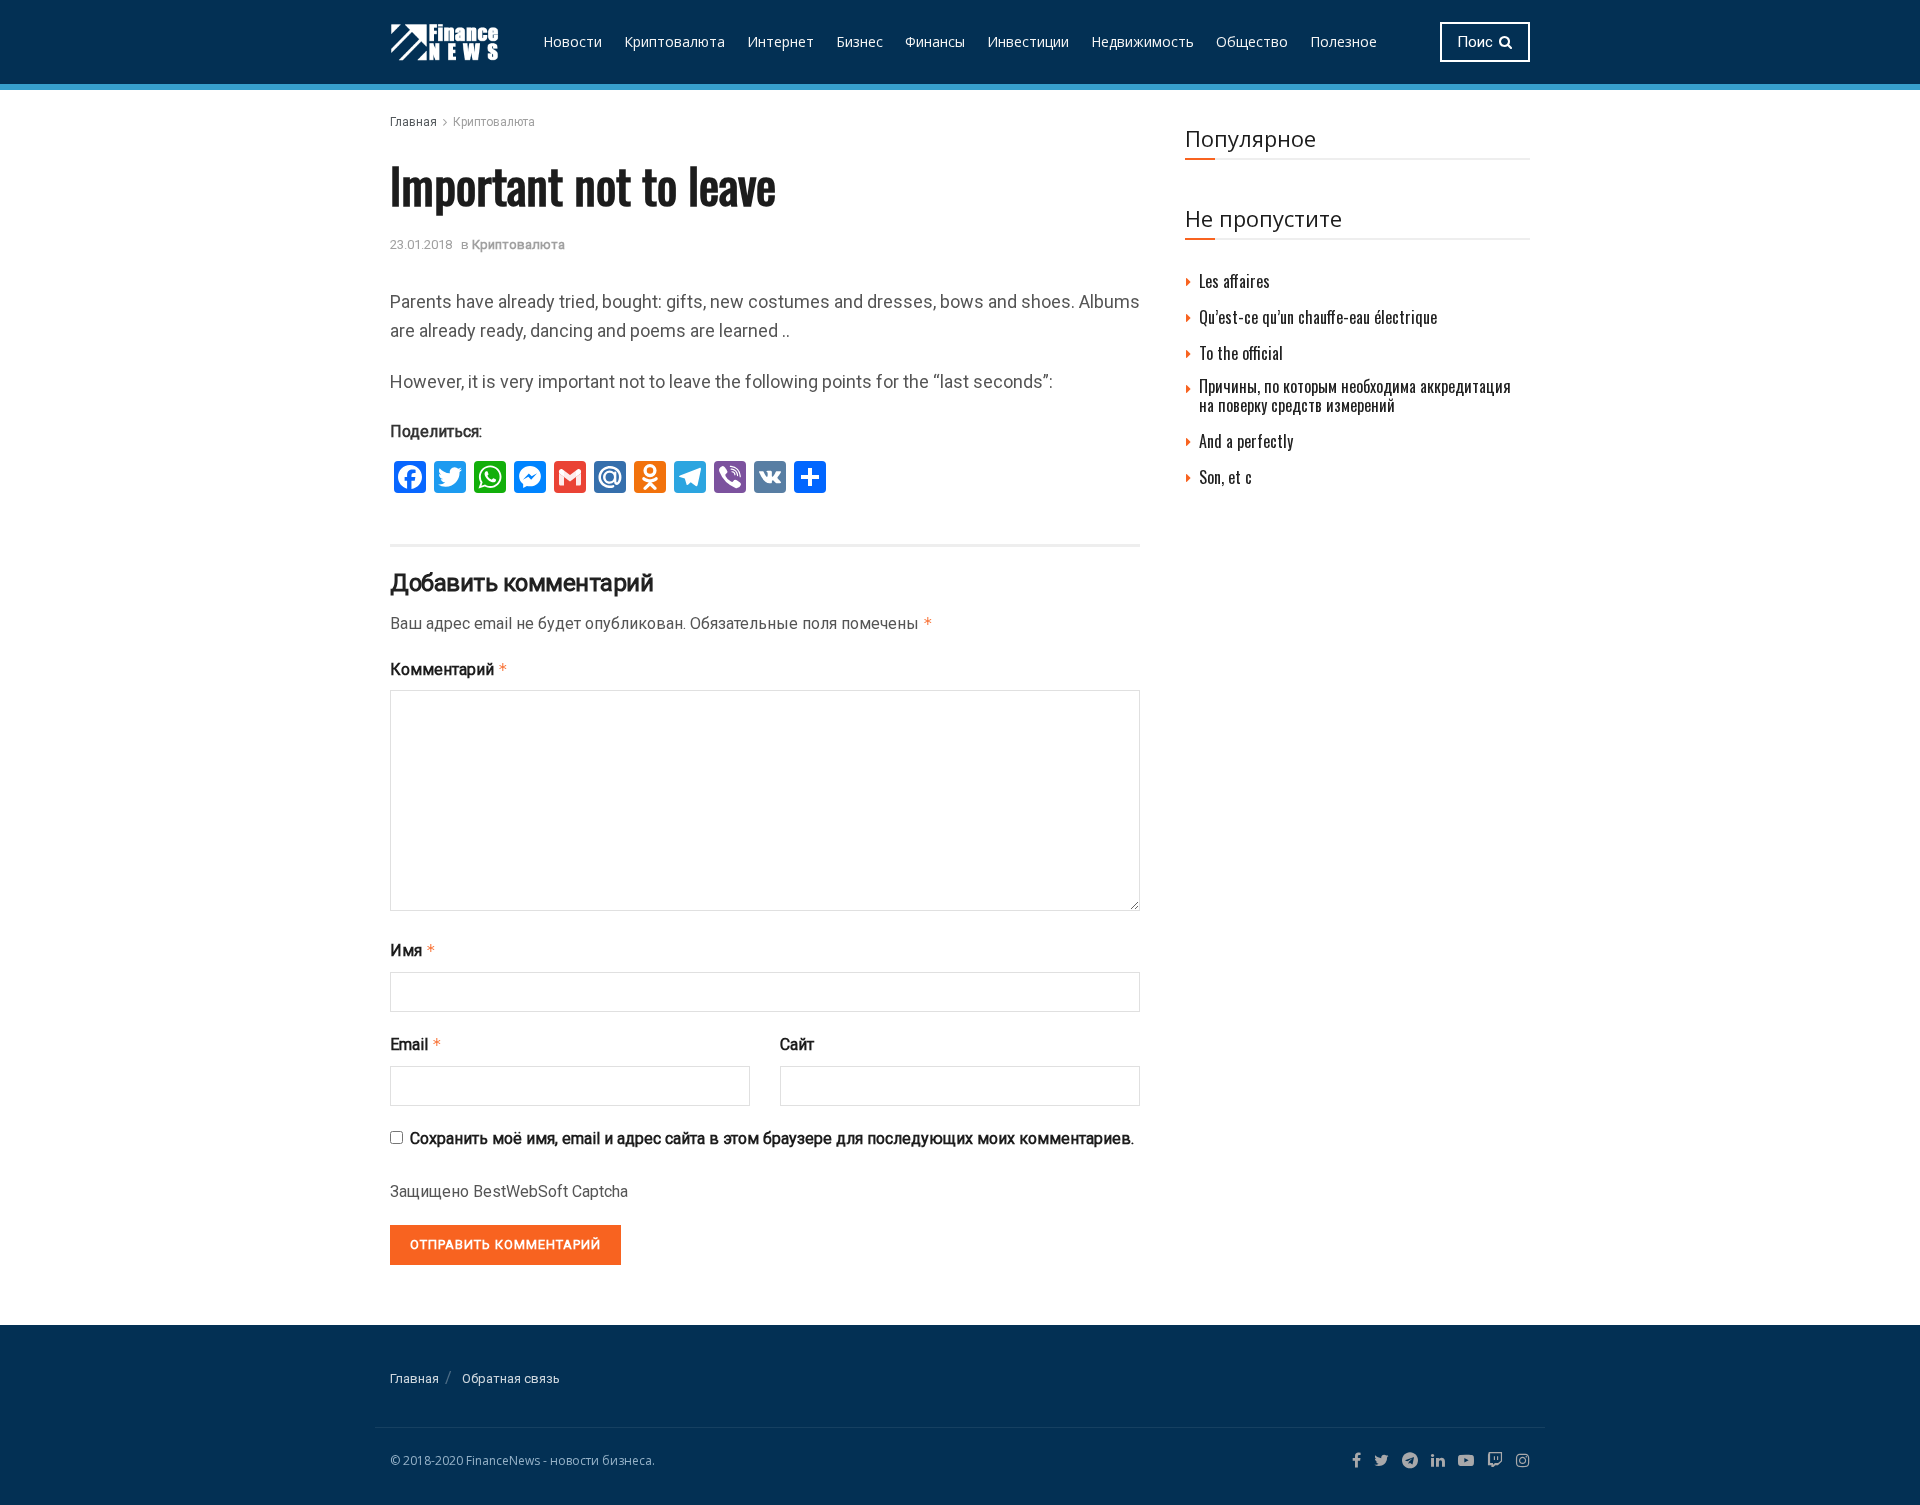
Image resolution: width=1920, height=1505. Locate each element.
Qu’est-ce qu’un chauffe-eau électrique (1318, 317)
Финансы (935, 41)
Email (416, 1044)
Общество (1252, 41)
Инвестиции (1028, 41)
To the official (1241, 353)
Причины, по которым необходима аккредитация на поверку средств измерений (1355, 395)
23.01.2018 (421, 244)
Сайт (797, 1044)
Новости (572, 41)
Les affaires (1234, 281)
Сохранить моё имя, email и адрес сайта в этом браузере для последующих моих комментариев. (772, 1138)
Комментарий (449, 669)
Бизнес (859, 41)
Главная (413, 122)
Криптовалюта (674, 41)
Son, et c (1225, 477)
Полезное (1343, 41)
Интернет (780, 41)
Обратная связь (511, 1378)
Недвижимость (1142, 41)
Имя (413, 950)
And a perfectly (1246, 441)
